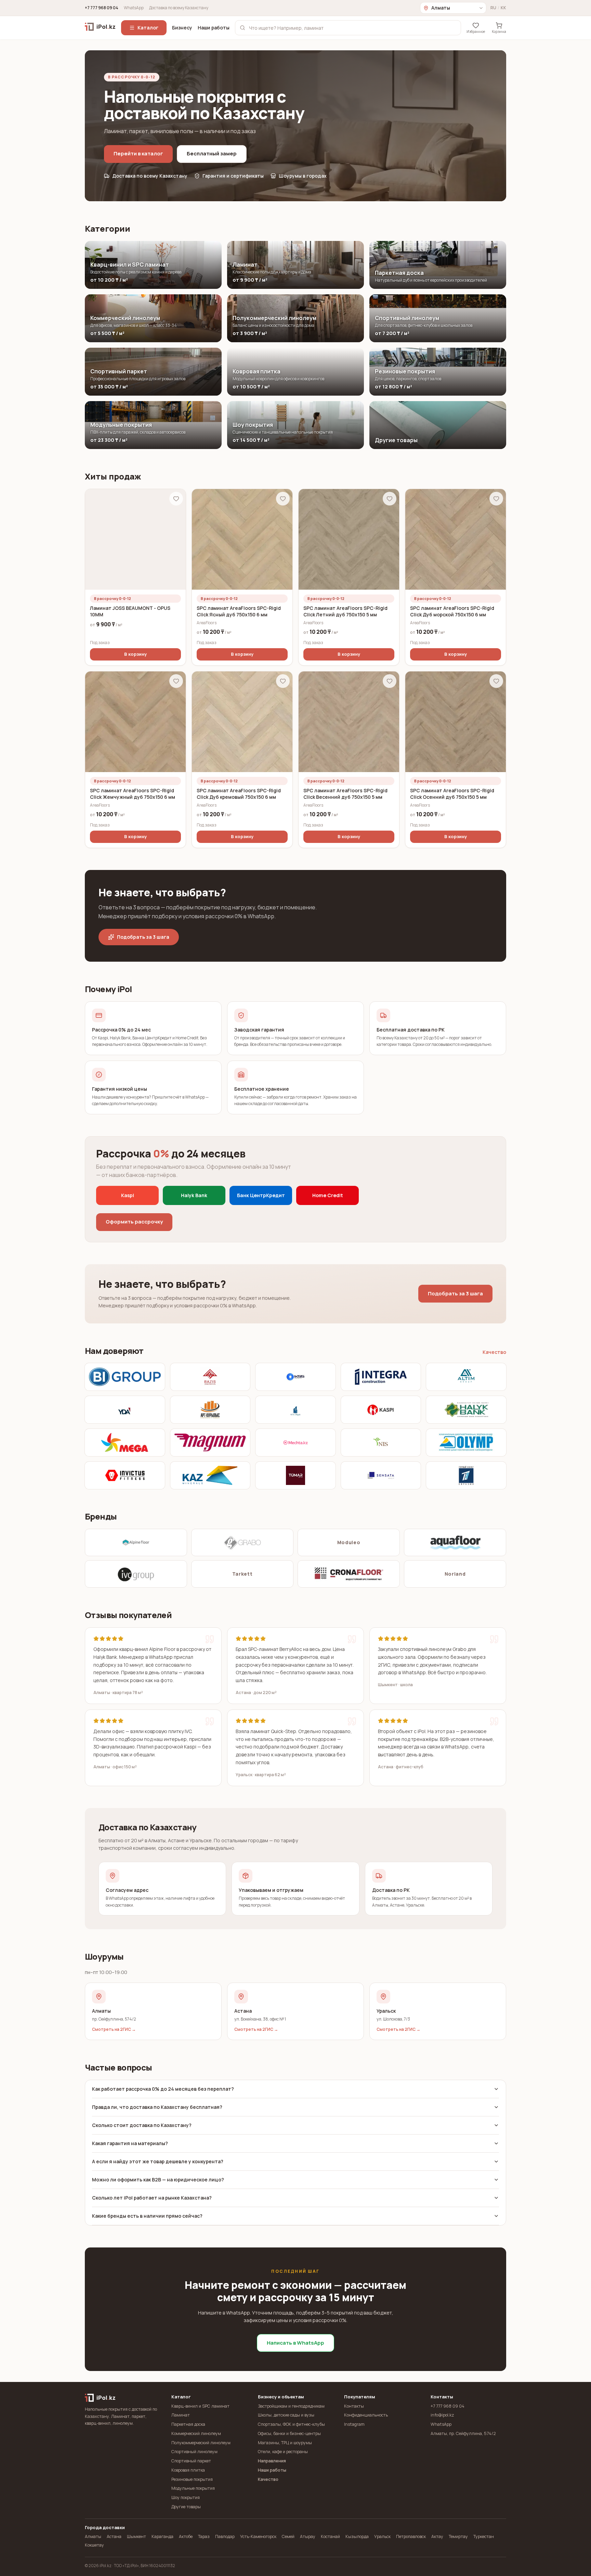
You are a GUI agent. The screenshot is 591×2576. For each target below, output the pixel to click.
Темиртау (458, 2536)
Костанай (330, 2536)
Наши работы (214, 28)
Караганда (162, 2536)
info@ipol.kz (442, 2415)
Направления (272, 2461)
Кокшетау (94, 2545)
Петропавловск (411, 2536)
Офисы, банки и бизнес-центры (289, 2433)
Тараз (204, 2536)
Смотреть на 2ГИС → (114, 2029)
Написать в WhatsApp (295, 2343)
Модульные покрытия (193, 2488)
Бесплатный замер (212, 153)
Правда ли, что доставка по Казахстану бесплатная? (157, 2107)
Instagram (354, 2424)
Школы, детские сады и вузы (286, 2415)
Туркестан (484, 2536)
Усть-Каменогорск (258, 2536)
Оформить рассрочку (134, 1222)
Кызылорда (357, 2536)
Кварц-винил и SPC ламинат (200, 2406)
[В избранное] (176, 499)
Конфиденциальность (366, 2415)
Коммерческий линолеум (196, 2433)
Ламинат (181, 2415)
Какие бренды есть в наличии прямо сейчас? (147, 2216)
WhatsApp (134, 8)
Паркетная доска (188, 2424)
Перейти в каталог (138, 153)
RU (493, 8)
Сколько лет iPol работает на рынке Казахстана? (152, 2198)
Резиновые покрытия (192, 2479)
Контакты (354, 2406)
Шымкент (136, 2536)
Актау (437, 2536)
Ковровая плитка (188, 2470)
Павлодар (225, 2536)
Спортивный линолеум (194, 2452)
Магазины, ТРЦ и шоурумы (285, 2443)
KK (503, 8)
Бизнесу (182, 28)
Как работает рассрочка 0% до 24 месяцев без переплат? (163, 2089)
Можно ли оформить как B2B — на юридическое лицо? (158, 2180)
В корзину (135, 654)
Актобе (186, 2536)
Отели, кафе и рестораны (283, 2452)
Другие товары (186, 2507)
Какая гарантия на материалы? (130, 2143)
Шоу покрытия (186, 2497)
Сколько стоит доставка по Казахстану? (142, 2125)
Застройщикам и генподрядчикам (291, 2406)
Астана (114, 2536)
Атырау (308, 2536)
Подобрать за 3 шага (143, 937)
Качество (494, 1352)
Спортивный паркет (191, 2461)
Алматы (93, 2536)
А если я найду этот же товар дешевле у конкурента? (158, 2161)
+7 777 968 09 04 (102, 8)
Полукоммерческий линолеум (201, 2443)
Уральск (382, 2536)
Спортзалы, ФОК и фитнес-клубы (291, 2424)
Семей (288, 2536)
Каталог (148, 28)
